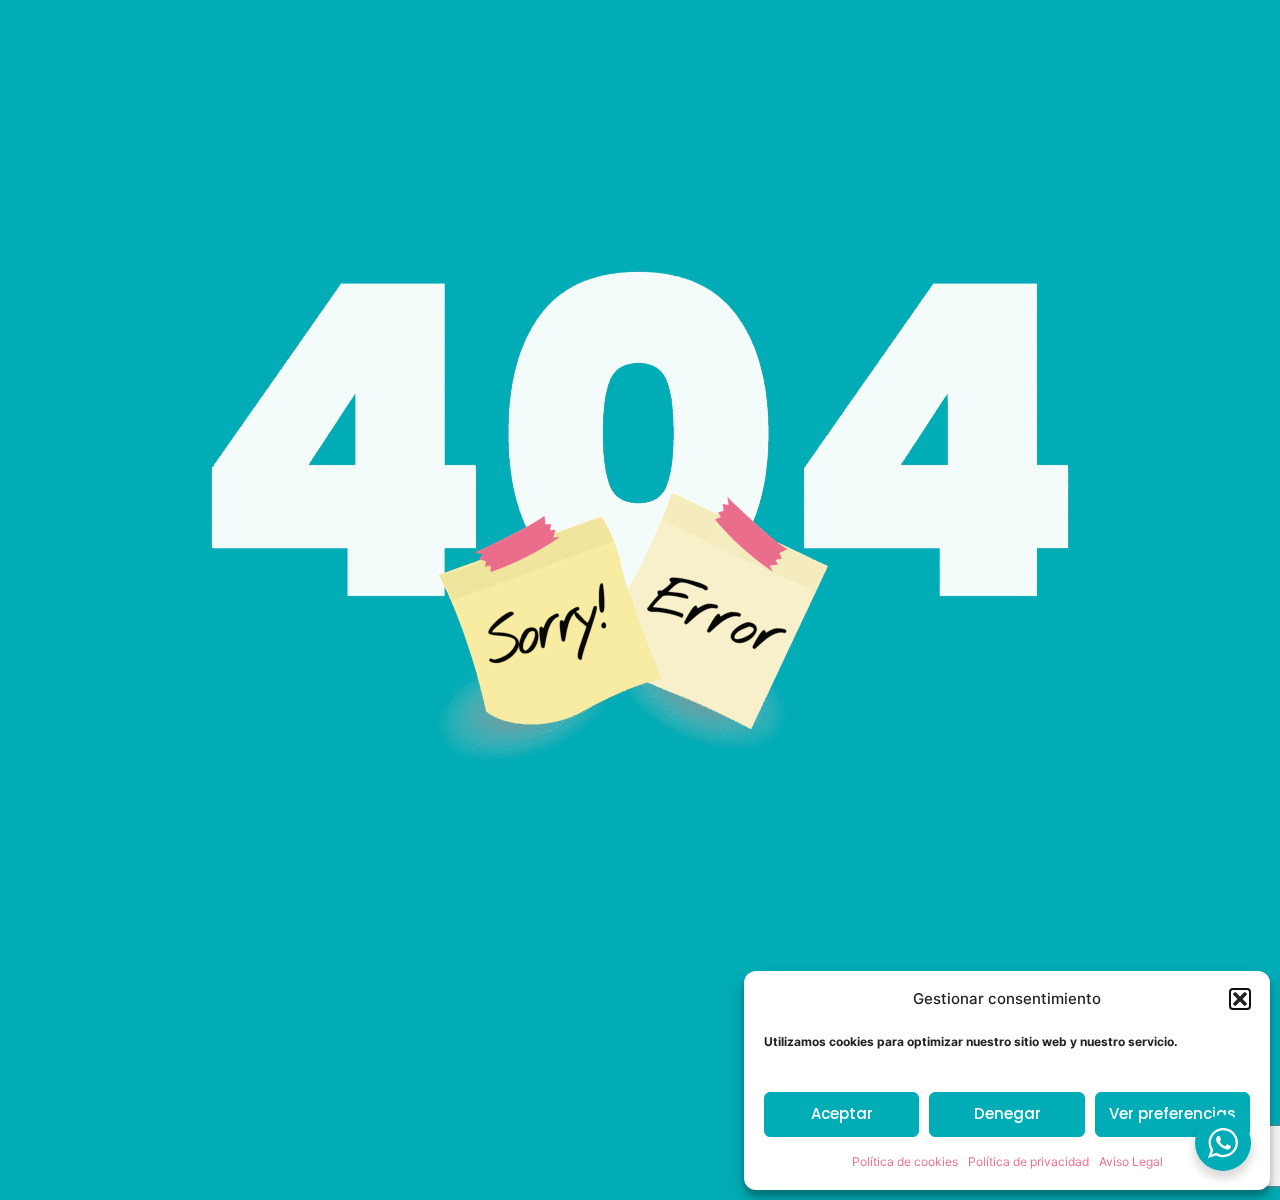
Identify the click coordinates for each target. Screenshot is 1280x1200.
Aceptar (842, 1113)
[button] (1240, 999)
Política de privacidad (1028, 1161)
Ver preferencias (1172, 1113)
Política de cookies (905, 1161)
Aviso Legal (1131, 1161)
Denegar (1007, 1113)
